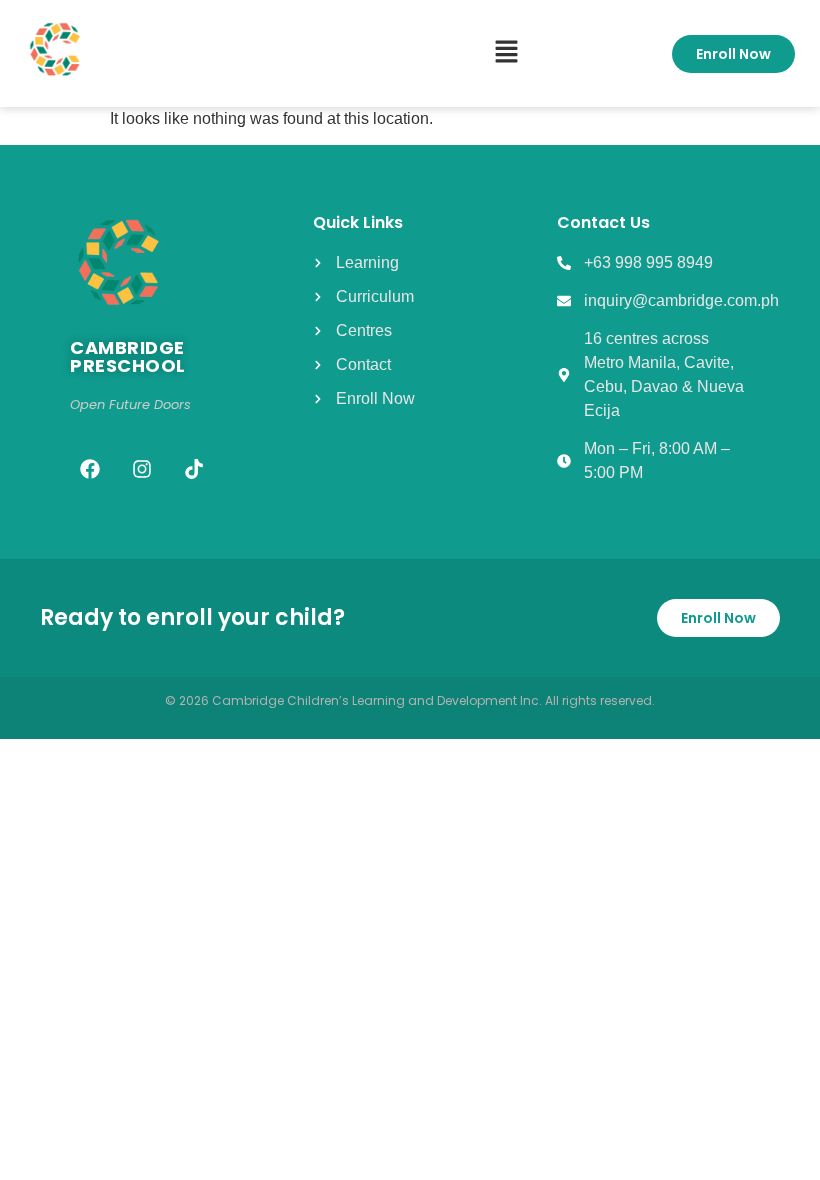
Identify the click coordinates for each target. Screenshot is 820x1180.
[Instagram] (142, 469)
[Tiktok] (194, 469)
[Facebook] (90, 469)
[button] (506, 53)
